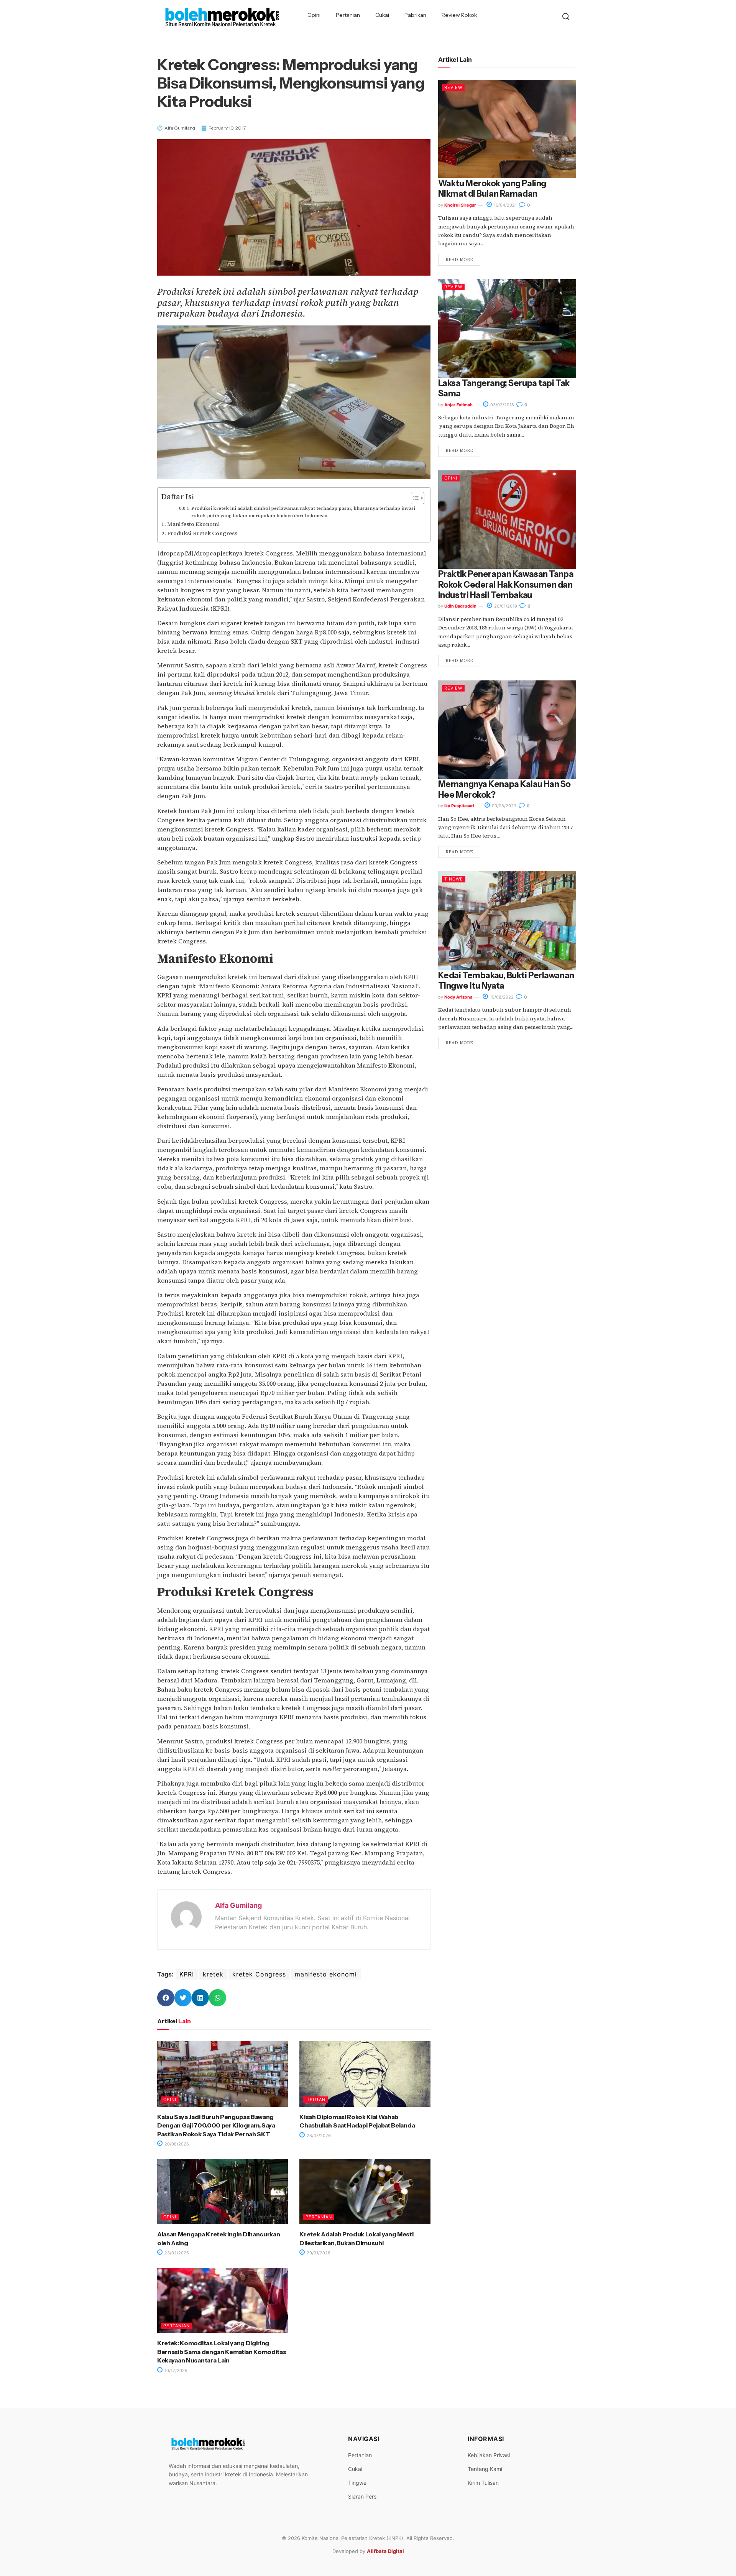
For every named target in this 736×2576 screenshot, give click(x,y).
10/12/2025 (175, 2371)
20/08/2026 (176, 2144)
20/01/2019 (505, 606)
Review (453, 87)
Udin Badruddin (460, 606)
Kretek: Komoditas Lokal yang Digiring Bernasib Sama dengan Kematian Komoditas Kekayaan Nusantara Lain (222, 2352)
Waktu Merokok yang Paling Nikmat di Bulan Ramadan (492, 189)
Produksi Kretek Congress (202, 533)
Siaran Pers (362, 2496)
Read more (459, 260)
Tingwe (454, 879)
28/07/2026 (318, 2136)
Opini (314, 15)
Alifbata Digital (385, 2551)
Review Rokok (459, 15)
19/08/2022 (501, 997)
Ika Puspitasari (459, 806)
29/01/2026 (318, 2253)
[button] (166, 1998)
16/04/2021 (505, 205)
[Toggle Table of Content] (414, 498)
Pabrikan (415, 15)
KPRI (187, 1974)
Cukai (382, 15)
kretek (213, 1974)
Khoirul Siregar (460, 205)
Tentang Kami (485, 2469)
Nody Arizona (458, 997)
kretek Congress (259, 1974)
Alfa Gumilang (238, 1905)
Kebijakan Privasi (489, 2455)
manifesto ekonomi (326, 1974)
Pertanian (348, 15)
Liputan (315, 2100)
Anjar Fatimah (458, 405)
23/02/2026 (176, 2253)
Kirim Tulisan (483, 2483)
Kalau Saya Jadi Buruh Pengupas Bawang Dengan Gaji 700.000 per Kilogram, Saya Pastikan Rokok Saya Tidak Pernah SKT (216, 2125)
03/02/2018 (502, 405)
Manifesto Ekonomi (194, 524)
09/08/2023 (504, 806)
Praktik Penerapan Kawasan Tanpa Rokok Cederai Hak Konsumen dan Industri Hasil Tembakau (506, 585)
